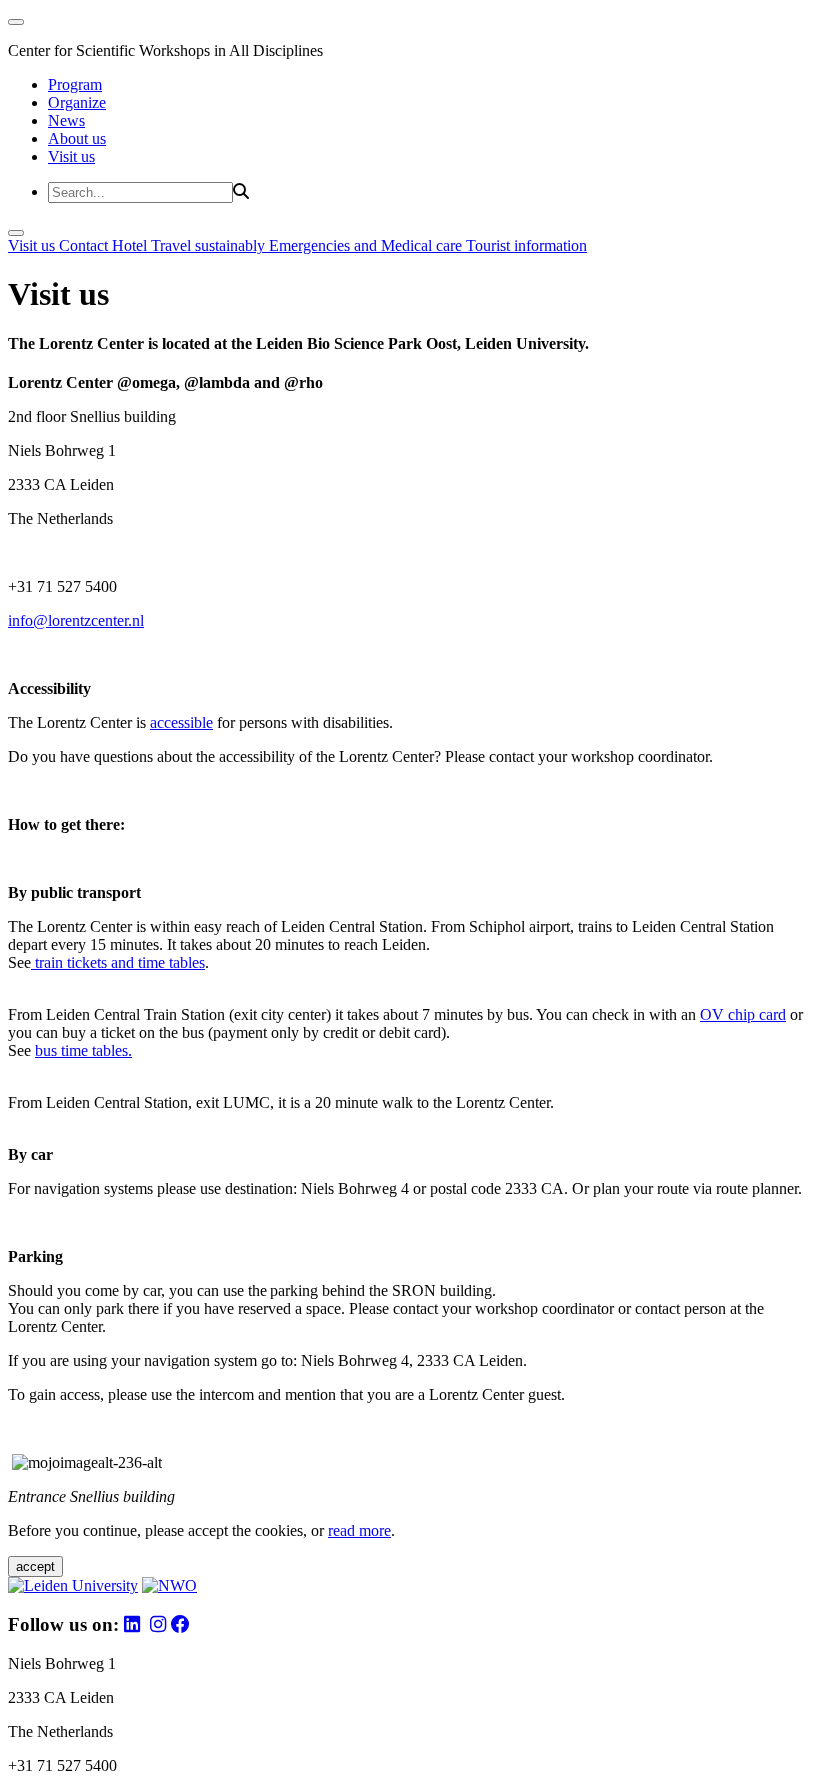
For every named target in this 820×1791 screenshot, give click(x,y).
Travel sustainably (210, 245)
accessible (181, 722)
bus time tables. (83, 1050)
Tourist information (526, 245)
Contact (85, 245)
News (66, 120)
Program (75, 84)
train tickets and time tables (118, 962)
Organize (77, 102)
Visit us (71, 156)
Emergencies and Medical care (367, 245)
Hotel (131, 245)
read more (359, 1530)
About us (77, 138)
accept (35, 1566)
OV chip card (743, 1014)
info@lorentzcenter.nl (76, 620)
